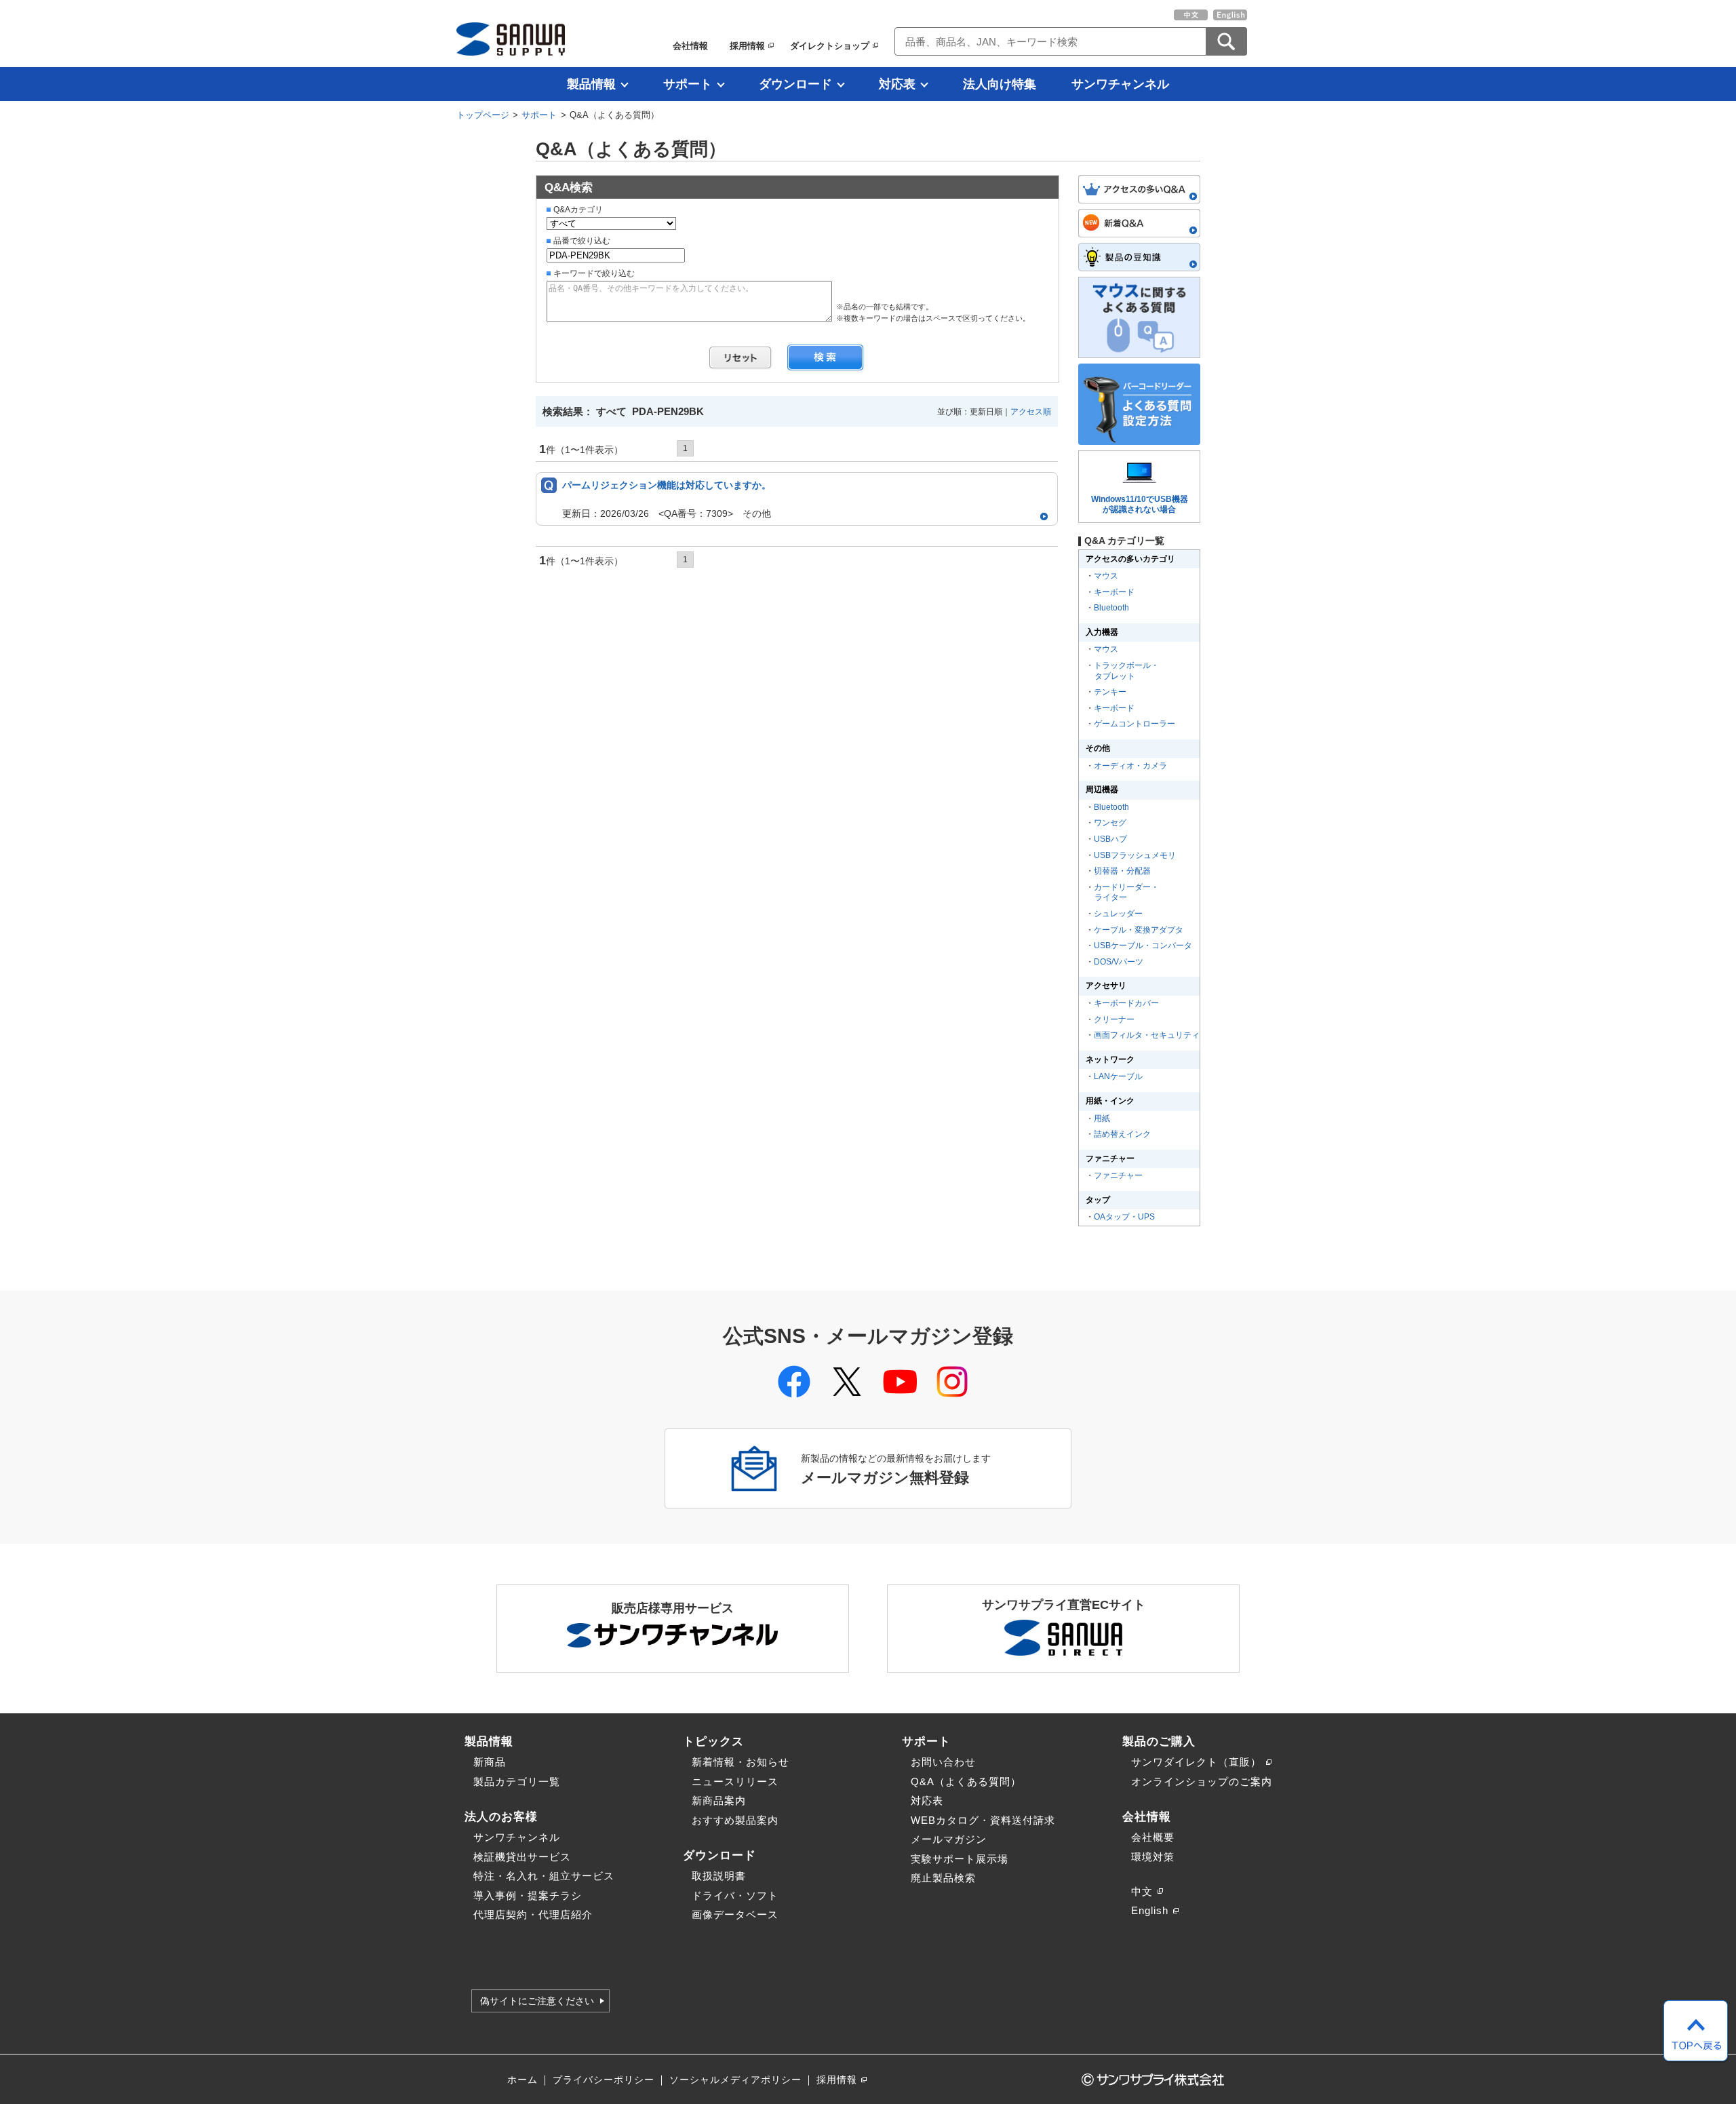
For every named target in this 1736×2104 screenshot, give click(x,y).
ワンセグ (1110, 823)
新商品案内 (719, 1800)
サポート (688, 84)
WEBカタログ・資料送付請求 (983, 1820)
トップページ (483, 115)
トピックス (713, 1741)
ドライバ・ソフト (735, 1895)
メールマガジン (949, 1839)
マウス (1106, 576)
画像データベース (735, 1914)
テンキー (1110, 692)
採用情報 (747, 46)
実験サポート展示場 (960, 1859)
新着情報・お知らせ (741, 1762)
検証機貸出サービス (522, 1857)
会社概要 (1153, 1837)
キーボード (1114, 592)
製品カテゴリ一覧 (517, 1781)
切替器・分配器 (1122, 871)
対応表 (897, 84)
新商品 (490, 1762)
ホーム (522, 2080)
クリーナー (1114, 1019)
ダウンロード (795, 84)
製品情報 (591, 84)
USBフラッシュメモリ (1135, 855)
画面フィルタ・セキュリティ (1147, 1035)
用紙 (1102, 1118)
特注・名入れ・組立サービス (544, 1876)
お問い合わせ (943, 1762)
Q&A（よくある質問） (966, 1781)
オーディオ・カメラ (1130, 766)
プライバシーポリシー (604, 2080)
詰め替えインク (1122, 1134)
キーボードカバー (1126, 1003)
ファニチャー (1118, 1175)
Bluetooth (1111, 608)
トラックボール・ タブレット (1126, 671)
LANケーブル (1118, 1076)
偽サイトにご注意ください (537, 2001)
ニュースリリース (735, 1781)
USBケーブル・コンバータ (1143, 946)
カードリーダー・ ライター (1126, 893)
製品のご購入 (1159, 1741)
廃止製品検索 (943, 1878)
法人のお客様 (501, 1816)
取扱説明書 (719, 1876)
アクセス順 (1031, 412)
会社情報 (690, 46)
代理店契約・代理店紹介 (533, 1914)
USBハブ (1110, 839)
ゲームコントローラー (1135, 724)
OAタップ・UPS (1124, 1217)
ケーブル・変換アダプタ (1139, 930)
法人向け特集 (1000, 84)
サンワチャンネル (1120, 84)
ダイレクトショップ (830, 46)
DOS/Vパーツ (1119, 962)
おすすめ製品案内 (735, 1820)
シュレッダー (1118, 914)
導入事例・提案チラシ (528, 1895)
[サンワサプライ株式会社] (511, 39)
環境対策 (1153, 1857)
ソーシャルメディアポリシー (735, 2080)
